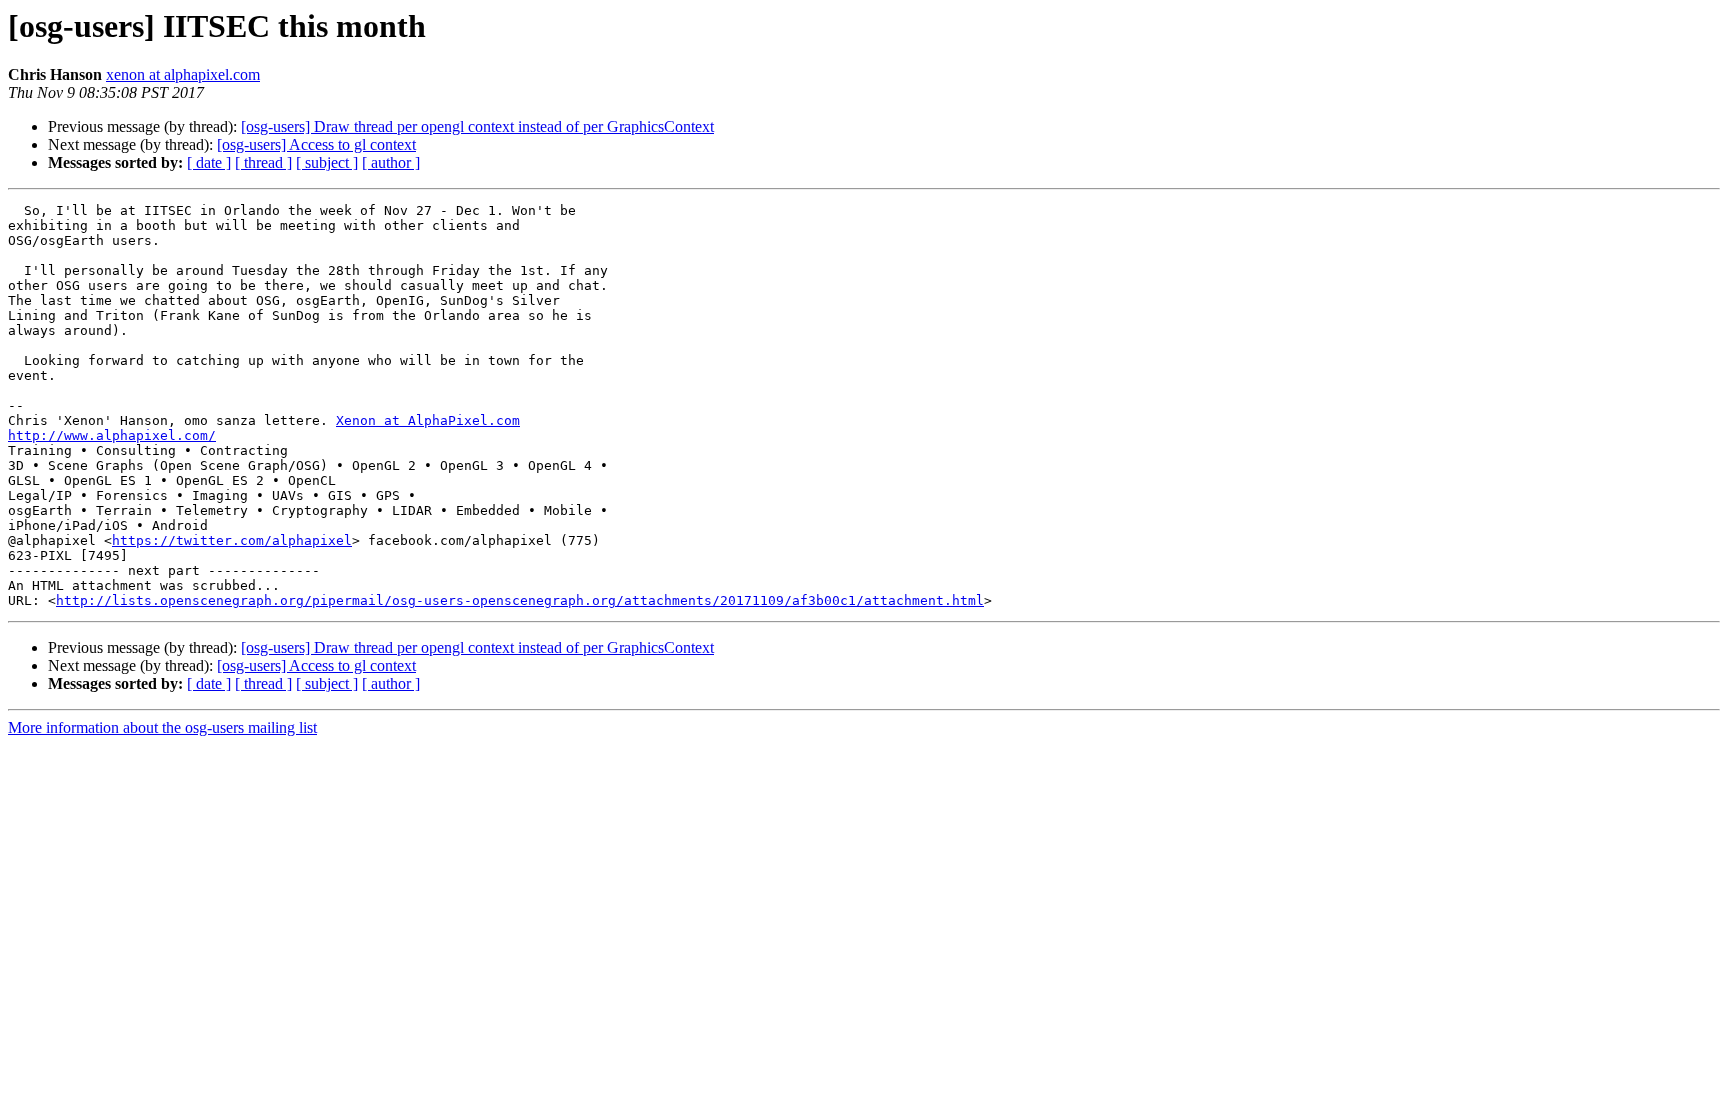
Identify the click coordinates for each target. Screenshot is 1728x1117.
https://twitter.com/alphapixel (232, 540)
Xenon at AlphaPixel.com (428, 420)
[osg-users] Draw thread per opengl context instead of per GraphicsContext (477, 126)
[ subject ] (327, 162)
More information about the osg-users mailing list (162, 727)
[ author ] (391, 162)
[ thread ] (263, 162)
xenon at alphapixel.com (183, 74)
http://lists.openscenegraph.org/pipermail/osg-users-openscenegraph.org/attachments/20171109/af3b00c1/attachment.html (520, 600)
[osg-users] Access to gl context (316, 144)
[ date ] (209, 162)
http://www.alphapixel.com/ (112, 435)
